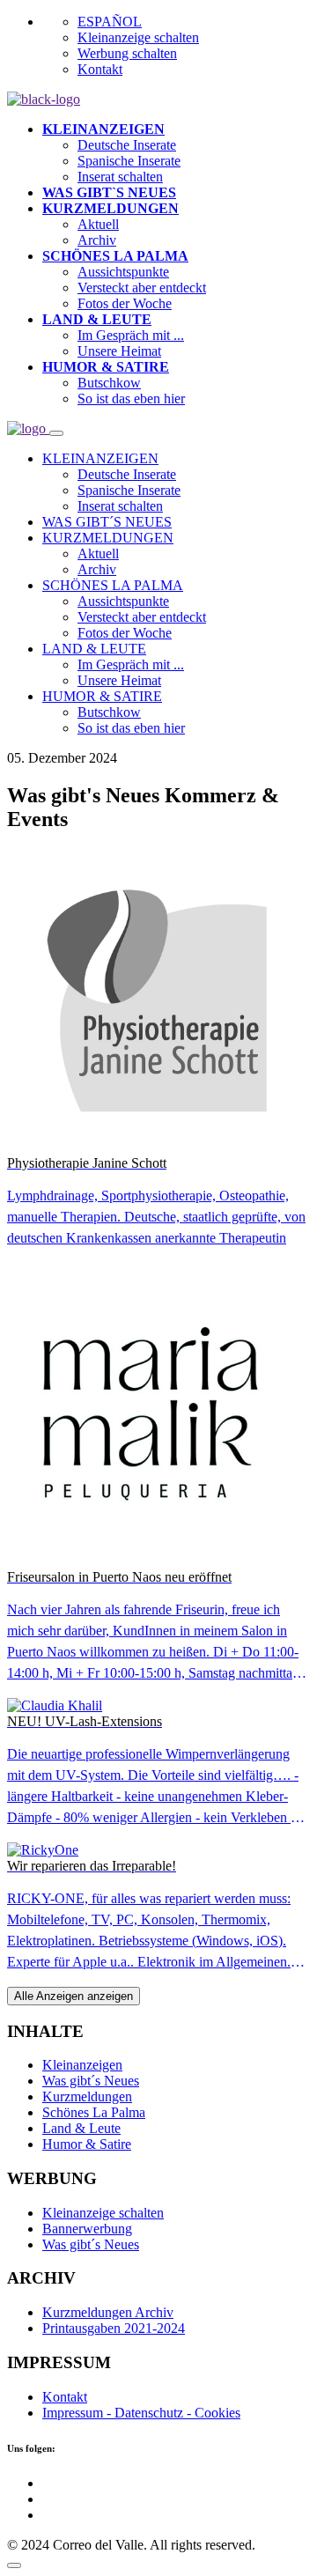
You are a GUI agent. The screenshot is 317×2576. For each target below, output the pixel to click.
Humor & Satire (87, 2144)
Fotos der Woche (125, 303)
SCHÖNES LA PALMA (113, 585)
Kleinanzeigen (82, 2065)
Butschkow (109, 383)
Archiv (97, 240)
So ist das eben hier (131, 399)
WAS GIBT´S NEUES (107, 522)
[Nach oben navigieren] (14, 2565)
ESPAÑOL (110, 22)
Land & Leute (81, 2128)
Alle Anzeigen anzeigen (74, 1996)
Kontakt (100, 69)
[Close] (56, 433)
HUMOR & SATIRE (102, 696)
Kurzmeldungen (87, 2096)
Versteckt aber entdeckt (142, 288)
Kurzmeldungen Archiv (108, 2312)
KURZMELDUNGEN (108, 538)
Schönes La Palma (94, 2112)
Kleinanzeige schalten (138, 37)
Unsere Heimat (119, 351)
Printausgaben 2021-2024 (114, 2328)
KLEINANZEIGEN (100, 458)
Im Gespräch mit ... (131, 335)
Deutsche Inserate (127, 145)
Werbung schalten (127, 53)
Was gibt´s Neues (91, 2081)
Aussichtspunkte (123, 272)
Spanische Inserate (129, 161)
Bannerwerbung (87, 2229)
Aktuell (98, 224)
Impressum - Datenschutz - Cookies (141, 2413)
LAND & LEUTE (94, 649)
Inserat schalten (120, 177)
